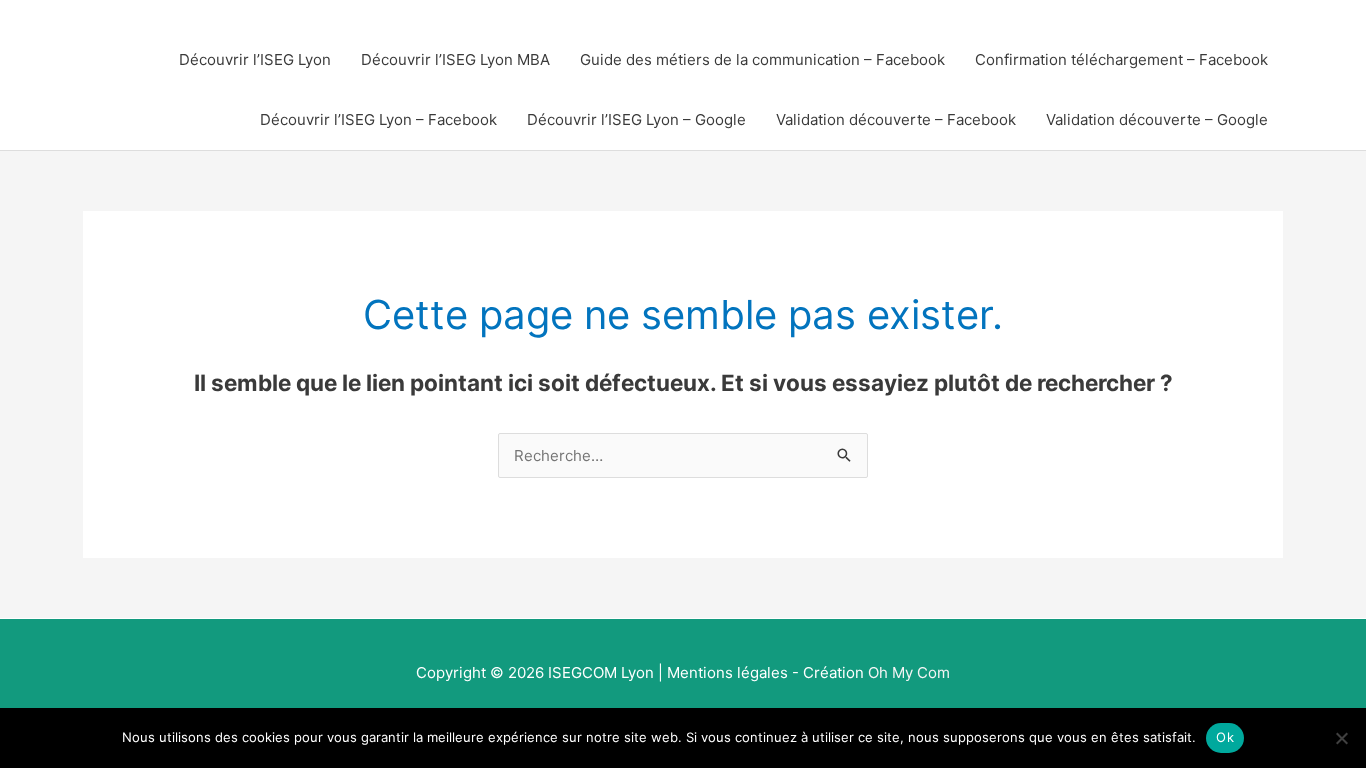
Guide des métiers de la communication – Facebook (762, 59)
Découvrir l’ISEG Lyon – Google (636, 119)
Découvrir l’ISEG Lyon (255, 59)
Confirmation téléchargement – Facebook (1121, 59)
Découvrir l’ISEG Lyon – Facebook (378, 119)
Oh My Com (909, 672)
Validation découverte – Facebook (896, 119)
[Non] (1341, 738)
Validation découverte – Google (1157, 119)
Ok (1225, 737)
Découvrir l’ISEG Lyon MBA (455, 59)
